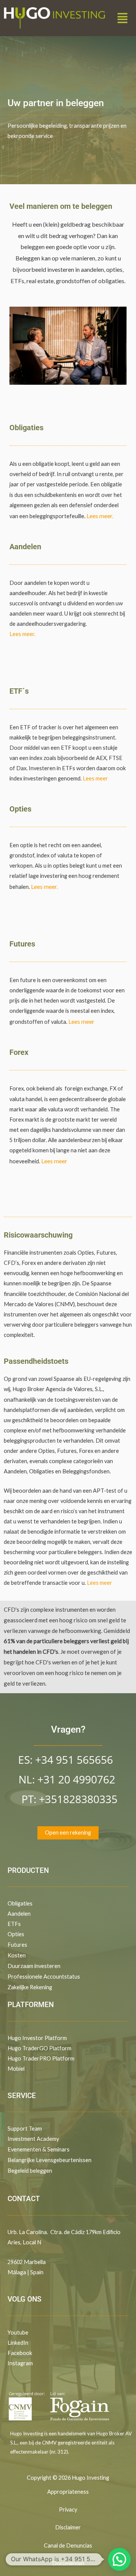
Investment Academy (33, 2139)
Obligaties (20, 1903)
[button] (123, 18)
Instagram (20, 2363)
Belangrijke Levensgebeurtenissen (49, 2160)
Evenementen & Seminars (39, 2149)
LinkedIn (18, 2343)
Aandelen (19, 1914)
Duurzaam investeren (34, 1966)
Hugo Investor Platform (37, 2038)
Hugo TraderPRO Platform (41, 2058)
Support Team (25, 2129)
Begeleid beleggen (30, 2171)
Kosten (17, 1955)
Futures (17, 1945)
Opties (16, 1934)
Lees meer (95, 778)
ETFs (14, 1924)
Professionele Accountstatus (44, 1977)
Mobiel (16, 2069)
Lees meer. (100, 516)
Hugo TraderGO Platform (39, 2048)
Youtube (18, 2332)
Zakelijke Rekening (30, 1987)
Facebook (20, 2353)
